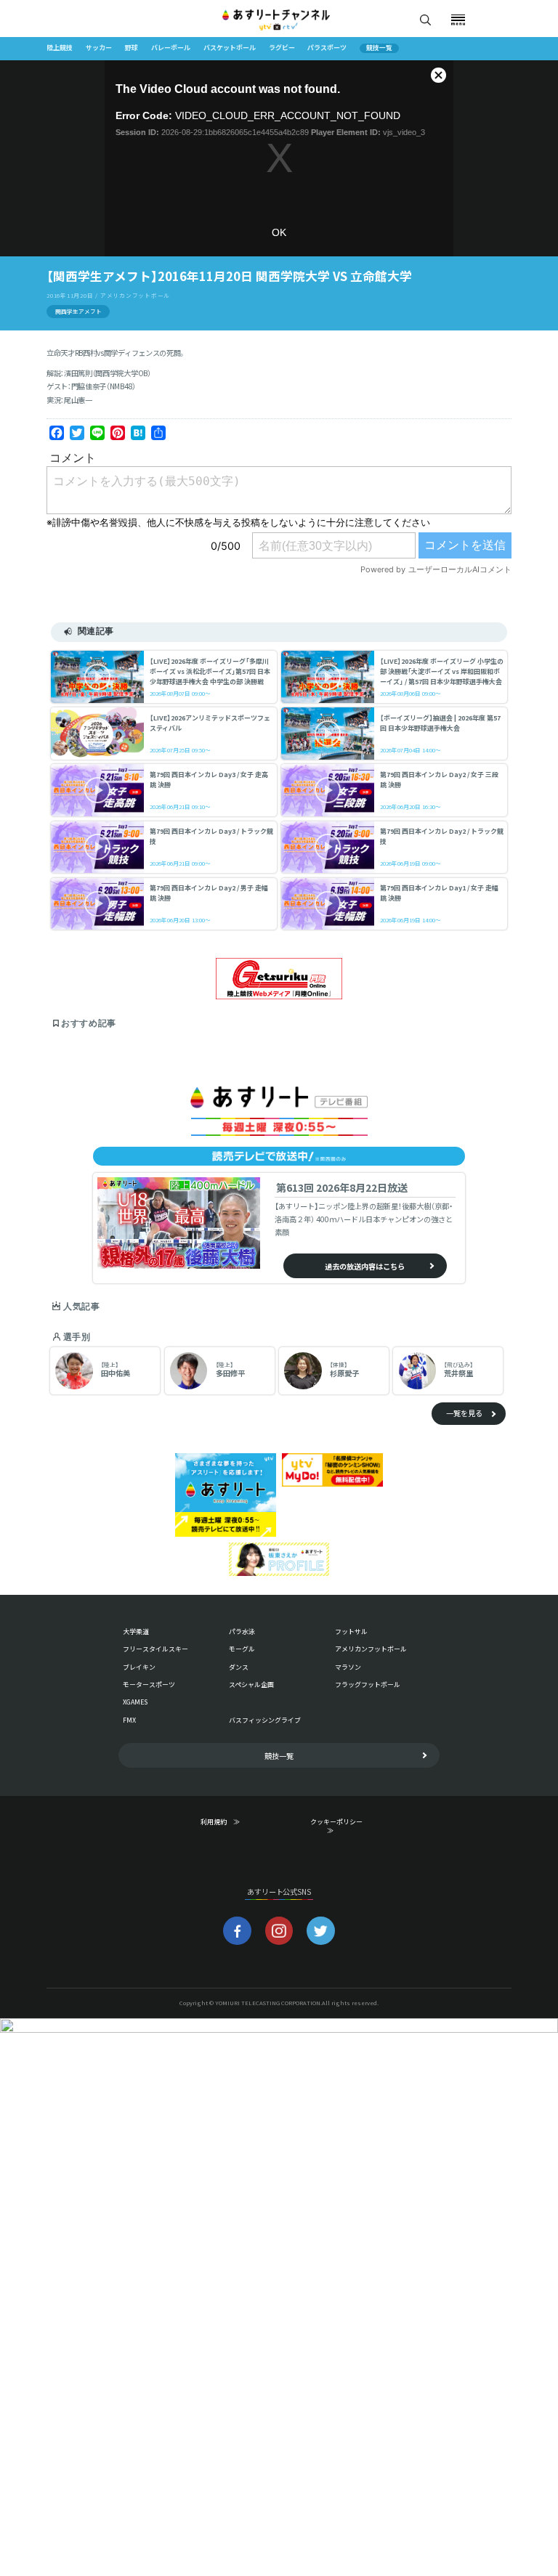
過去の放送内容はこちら (365, 1266)
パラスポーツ (327, 48)
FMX (129, 1720)
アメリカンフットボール (371, 1649)
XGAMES (135, 1702)
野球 (132, 48)
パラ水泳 (242, 1632)
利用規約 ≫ (230, 1822)
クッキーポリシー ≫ (340, 1827)
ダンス (239, 1667)
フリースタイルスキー (155, 1649)
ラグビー (282, 48)
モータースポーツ (149, 1685)
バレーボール (171, 48)
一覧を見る (464, 1413)
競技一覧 (379, 48)
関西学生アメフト (78, 311)
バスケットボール (230, 48)
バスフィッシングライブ (265, 1720)
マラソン (348, 1667)
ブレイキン (139, 1667)
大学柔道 (136, 1632)
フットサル (351, 1632)
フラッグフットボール (368, 1685)
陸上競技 (60, 48)
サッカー (99, 48)
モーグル (242, 1649)
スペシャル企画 (251, 1685)
